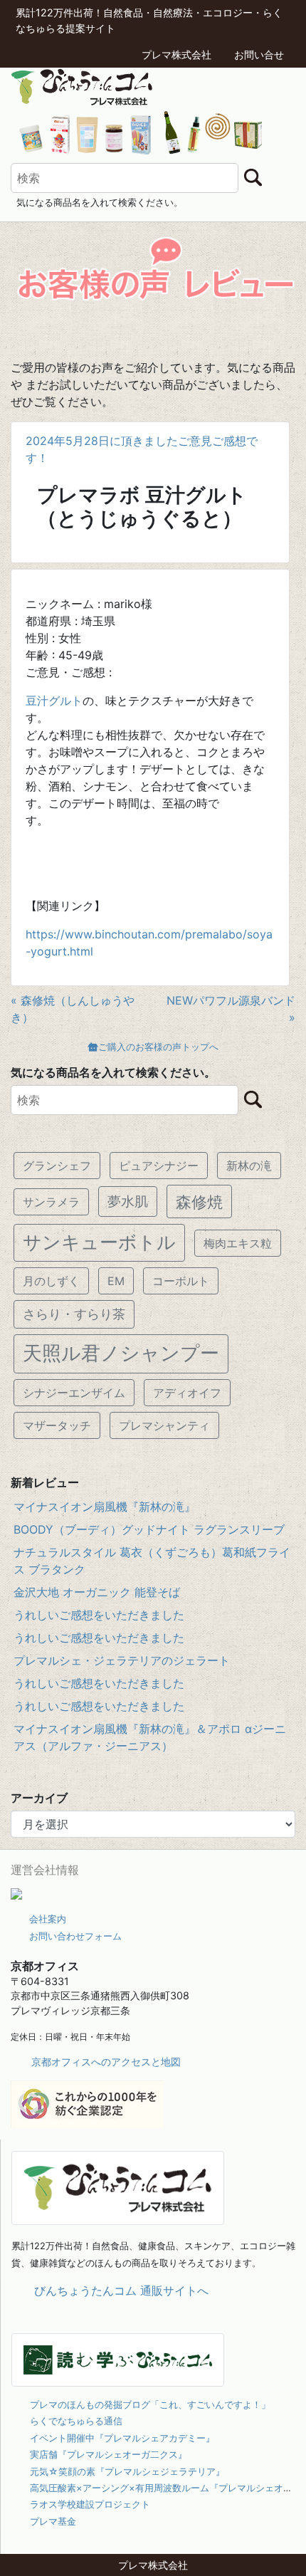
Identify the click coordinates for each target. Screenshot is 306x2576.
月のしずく (51, 1281)
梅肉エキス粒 (238, 1243)
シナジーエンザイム (74, 1393)
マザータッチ (57, 1425)
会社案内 (48, 1919)
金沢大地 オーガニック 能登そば (97, 1592)
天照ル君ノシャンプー (121, 1353)
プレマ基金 (53, 2521)
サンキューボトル (99, 1242)
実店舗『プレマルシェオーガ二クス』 (109, 2454)
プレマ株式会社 (176, 54)
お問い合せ (259, 54)
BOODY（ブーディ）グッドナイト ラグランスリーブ (149, 1529)
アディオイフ (187, 1393)
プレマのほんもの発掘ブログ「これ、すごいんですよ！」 (150, 2404)
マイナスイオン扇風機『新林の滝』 (105, 1507)
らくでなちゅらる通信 (76, 2421)
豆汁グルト (54, 701)
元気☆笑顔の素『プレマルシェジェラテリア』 (127, 2471)
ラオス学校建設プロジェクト (90, 2504)
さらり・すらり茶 (74, 1314)
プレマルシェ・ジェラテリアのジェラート (122, 1660)
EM (116, 1281)
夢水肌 (128, 1201)
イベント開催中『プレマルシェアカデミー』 (122, 2438)
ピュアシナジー (159, 1166)
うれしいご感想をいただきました (99, 1615)
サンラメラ (51, 1202)
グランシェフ (57, 1166)
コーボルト (181, 1281)
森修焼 (199, 1201)
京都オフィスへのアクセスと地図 (106, 2062)
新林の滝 (249, 1166)
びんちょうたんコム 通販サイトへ (121, 2290)
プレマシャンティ (164, 1425)
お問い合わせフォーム (75, 1936)
